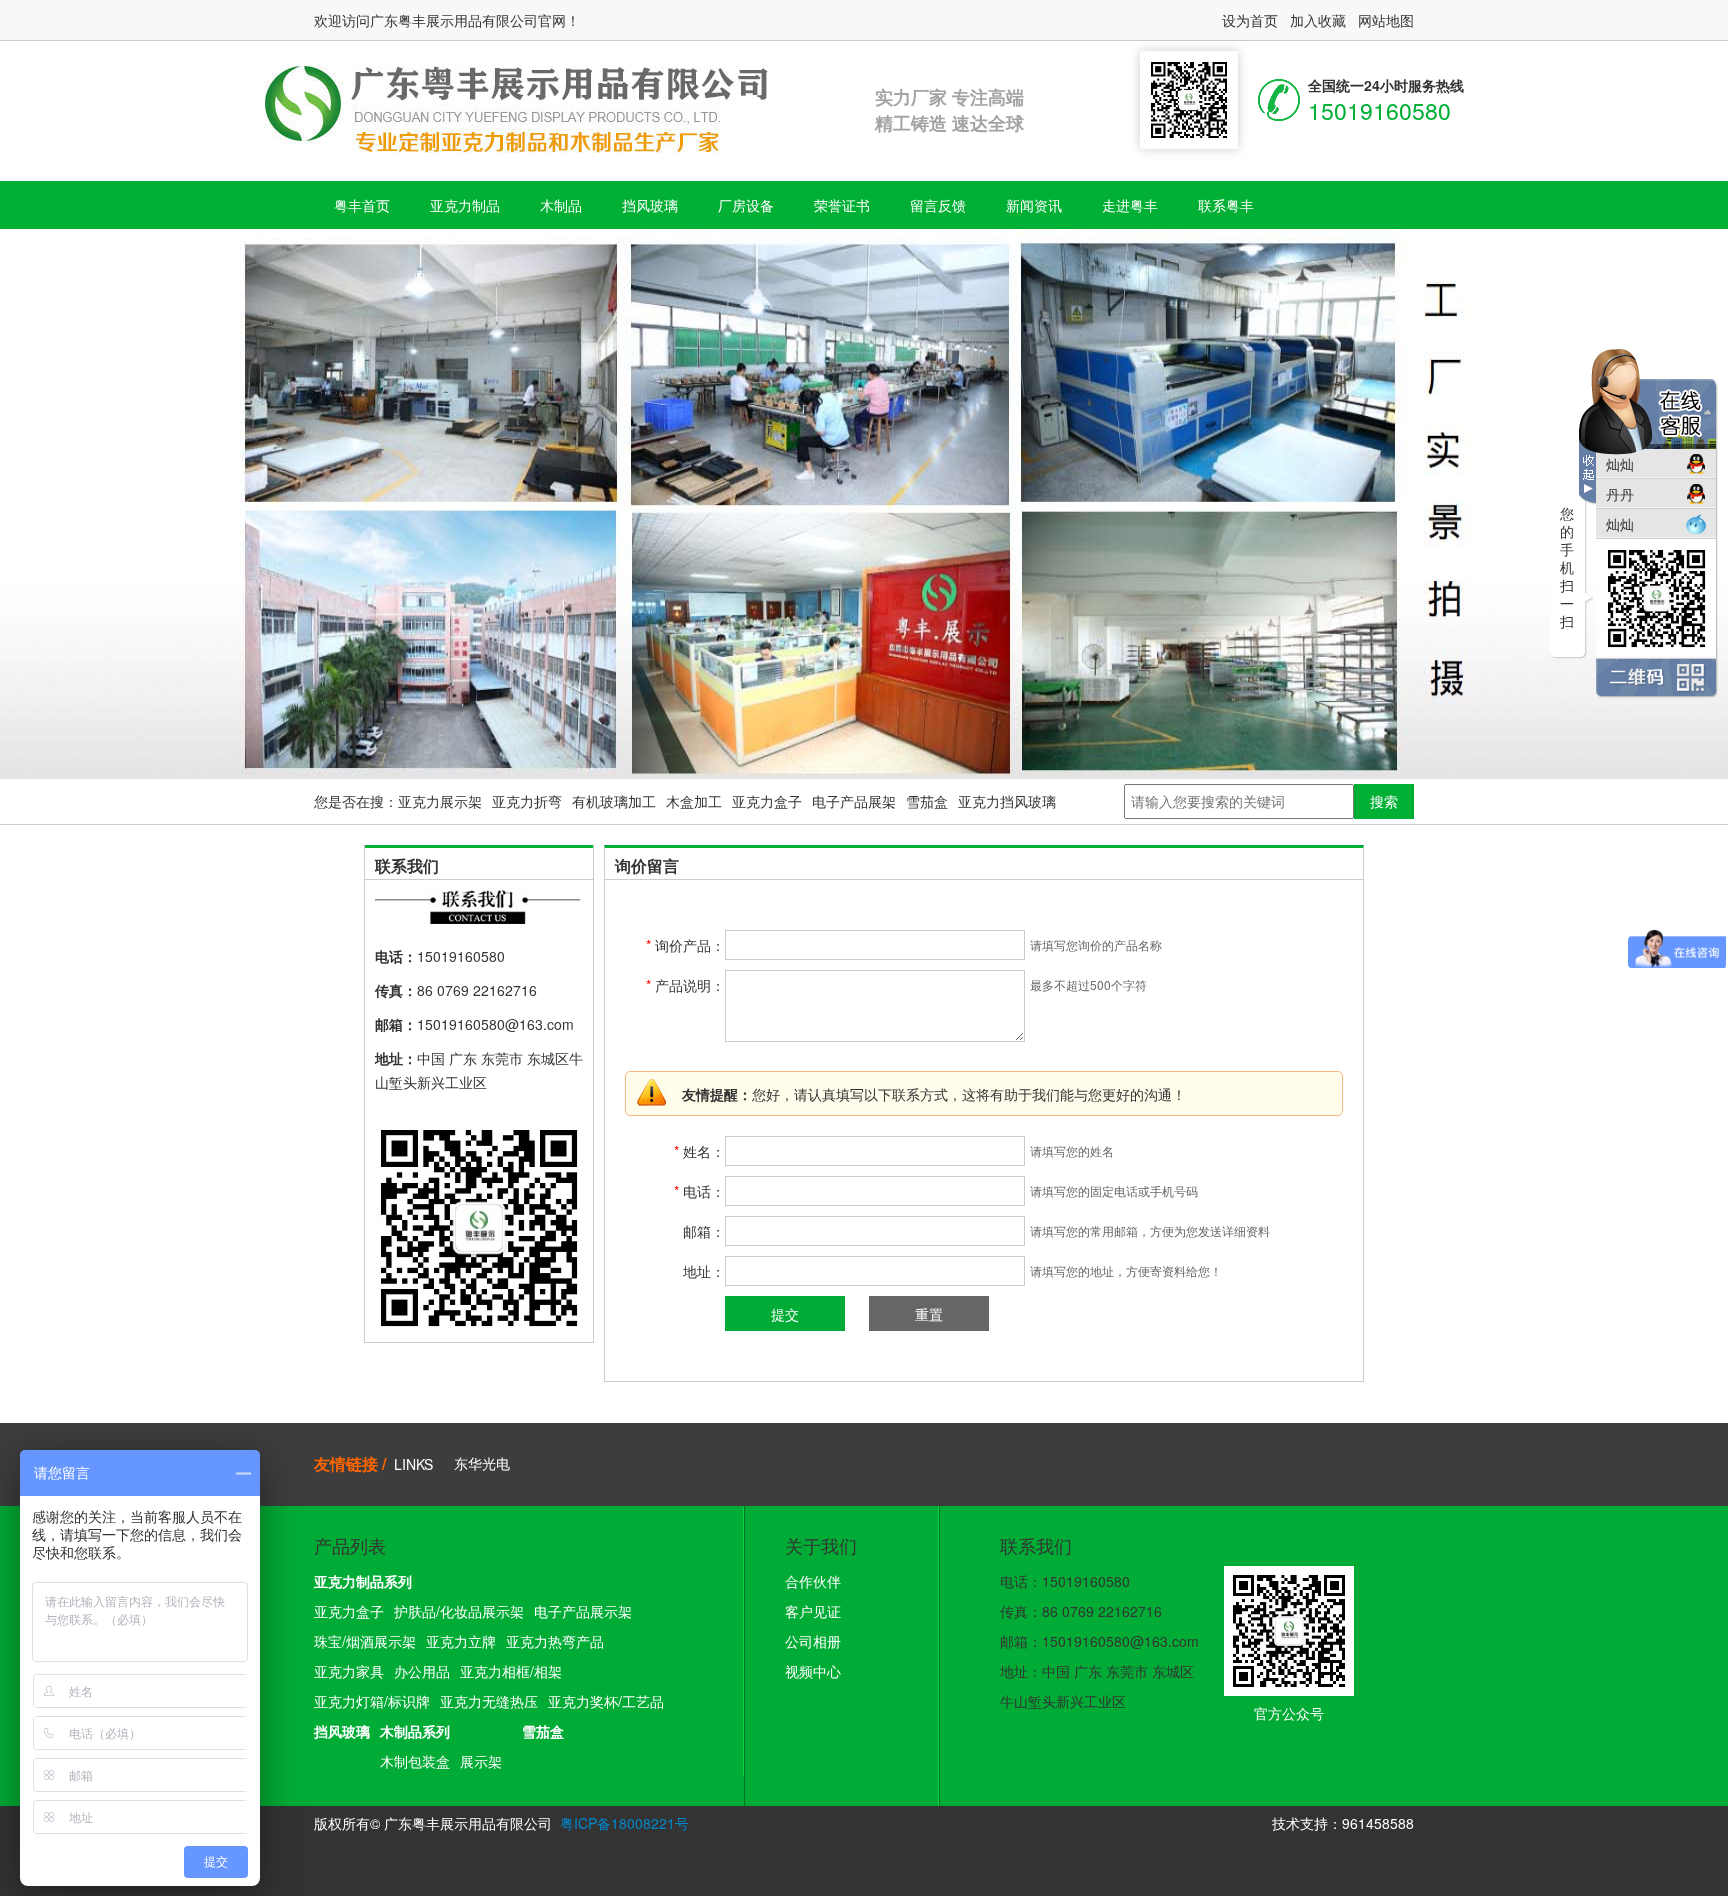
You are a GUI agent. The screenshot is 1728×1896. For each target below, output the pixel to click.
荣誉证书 (842, 205)
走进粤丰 (1130, 205)
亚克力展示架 (440, 801)
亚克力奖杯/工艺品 (606, 1701)
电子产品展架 (854, 801)
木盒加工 (694, 801)
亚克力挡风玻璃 (1007, 801)
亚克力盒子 (767, 801)
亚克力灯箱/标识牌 (372, 1701)
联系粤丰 (1226, 205)
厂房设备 (746, 205)
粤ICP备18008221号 (624, 1823)
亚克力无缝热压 (489, 1701)
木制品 (561, 205)
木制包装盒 (415, 1761)
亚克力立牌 (461, 1641)
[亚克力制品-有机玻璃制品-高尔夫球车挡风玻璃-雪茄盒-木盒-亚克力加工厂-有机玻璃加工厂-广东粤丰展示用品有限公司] (539, 104)
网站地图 (1386, 20)
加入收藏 (1318, 20)
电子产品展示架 (583, 1611)
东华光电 (482, 1463)
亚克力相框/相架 (511, 1671)
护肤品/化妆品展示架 (459, 1611)
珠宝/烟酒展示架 (365, 1641)
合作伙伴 (813, 1581)
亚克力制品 (465, 205)
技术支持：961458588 (1343, 1823)
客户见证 (813, 1611)
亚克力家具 (349, 1671)
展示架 (481, 1761)
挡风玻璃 (650, 205)
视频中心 (813, 1671)
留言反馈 (938, 205)
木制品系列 (415, 1731)
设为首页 (1250, 20)
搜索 (1384, 801)
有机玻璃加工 (614, 801)
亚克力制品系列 (363, 1581)
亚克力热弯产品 (555, 1641)
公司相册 (813, 1641)
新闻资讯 (1034, 205)
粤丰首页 (362, 205)
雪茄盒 (927, 801)
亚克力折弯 (527, 801)
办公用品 (422, 1671)
